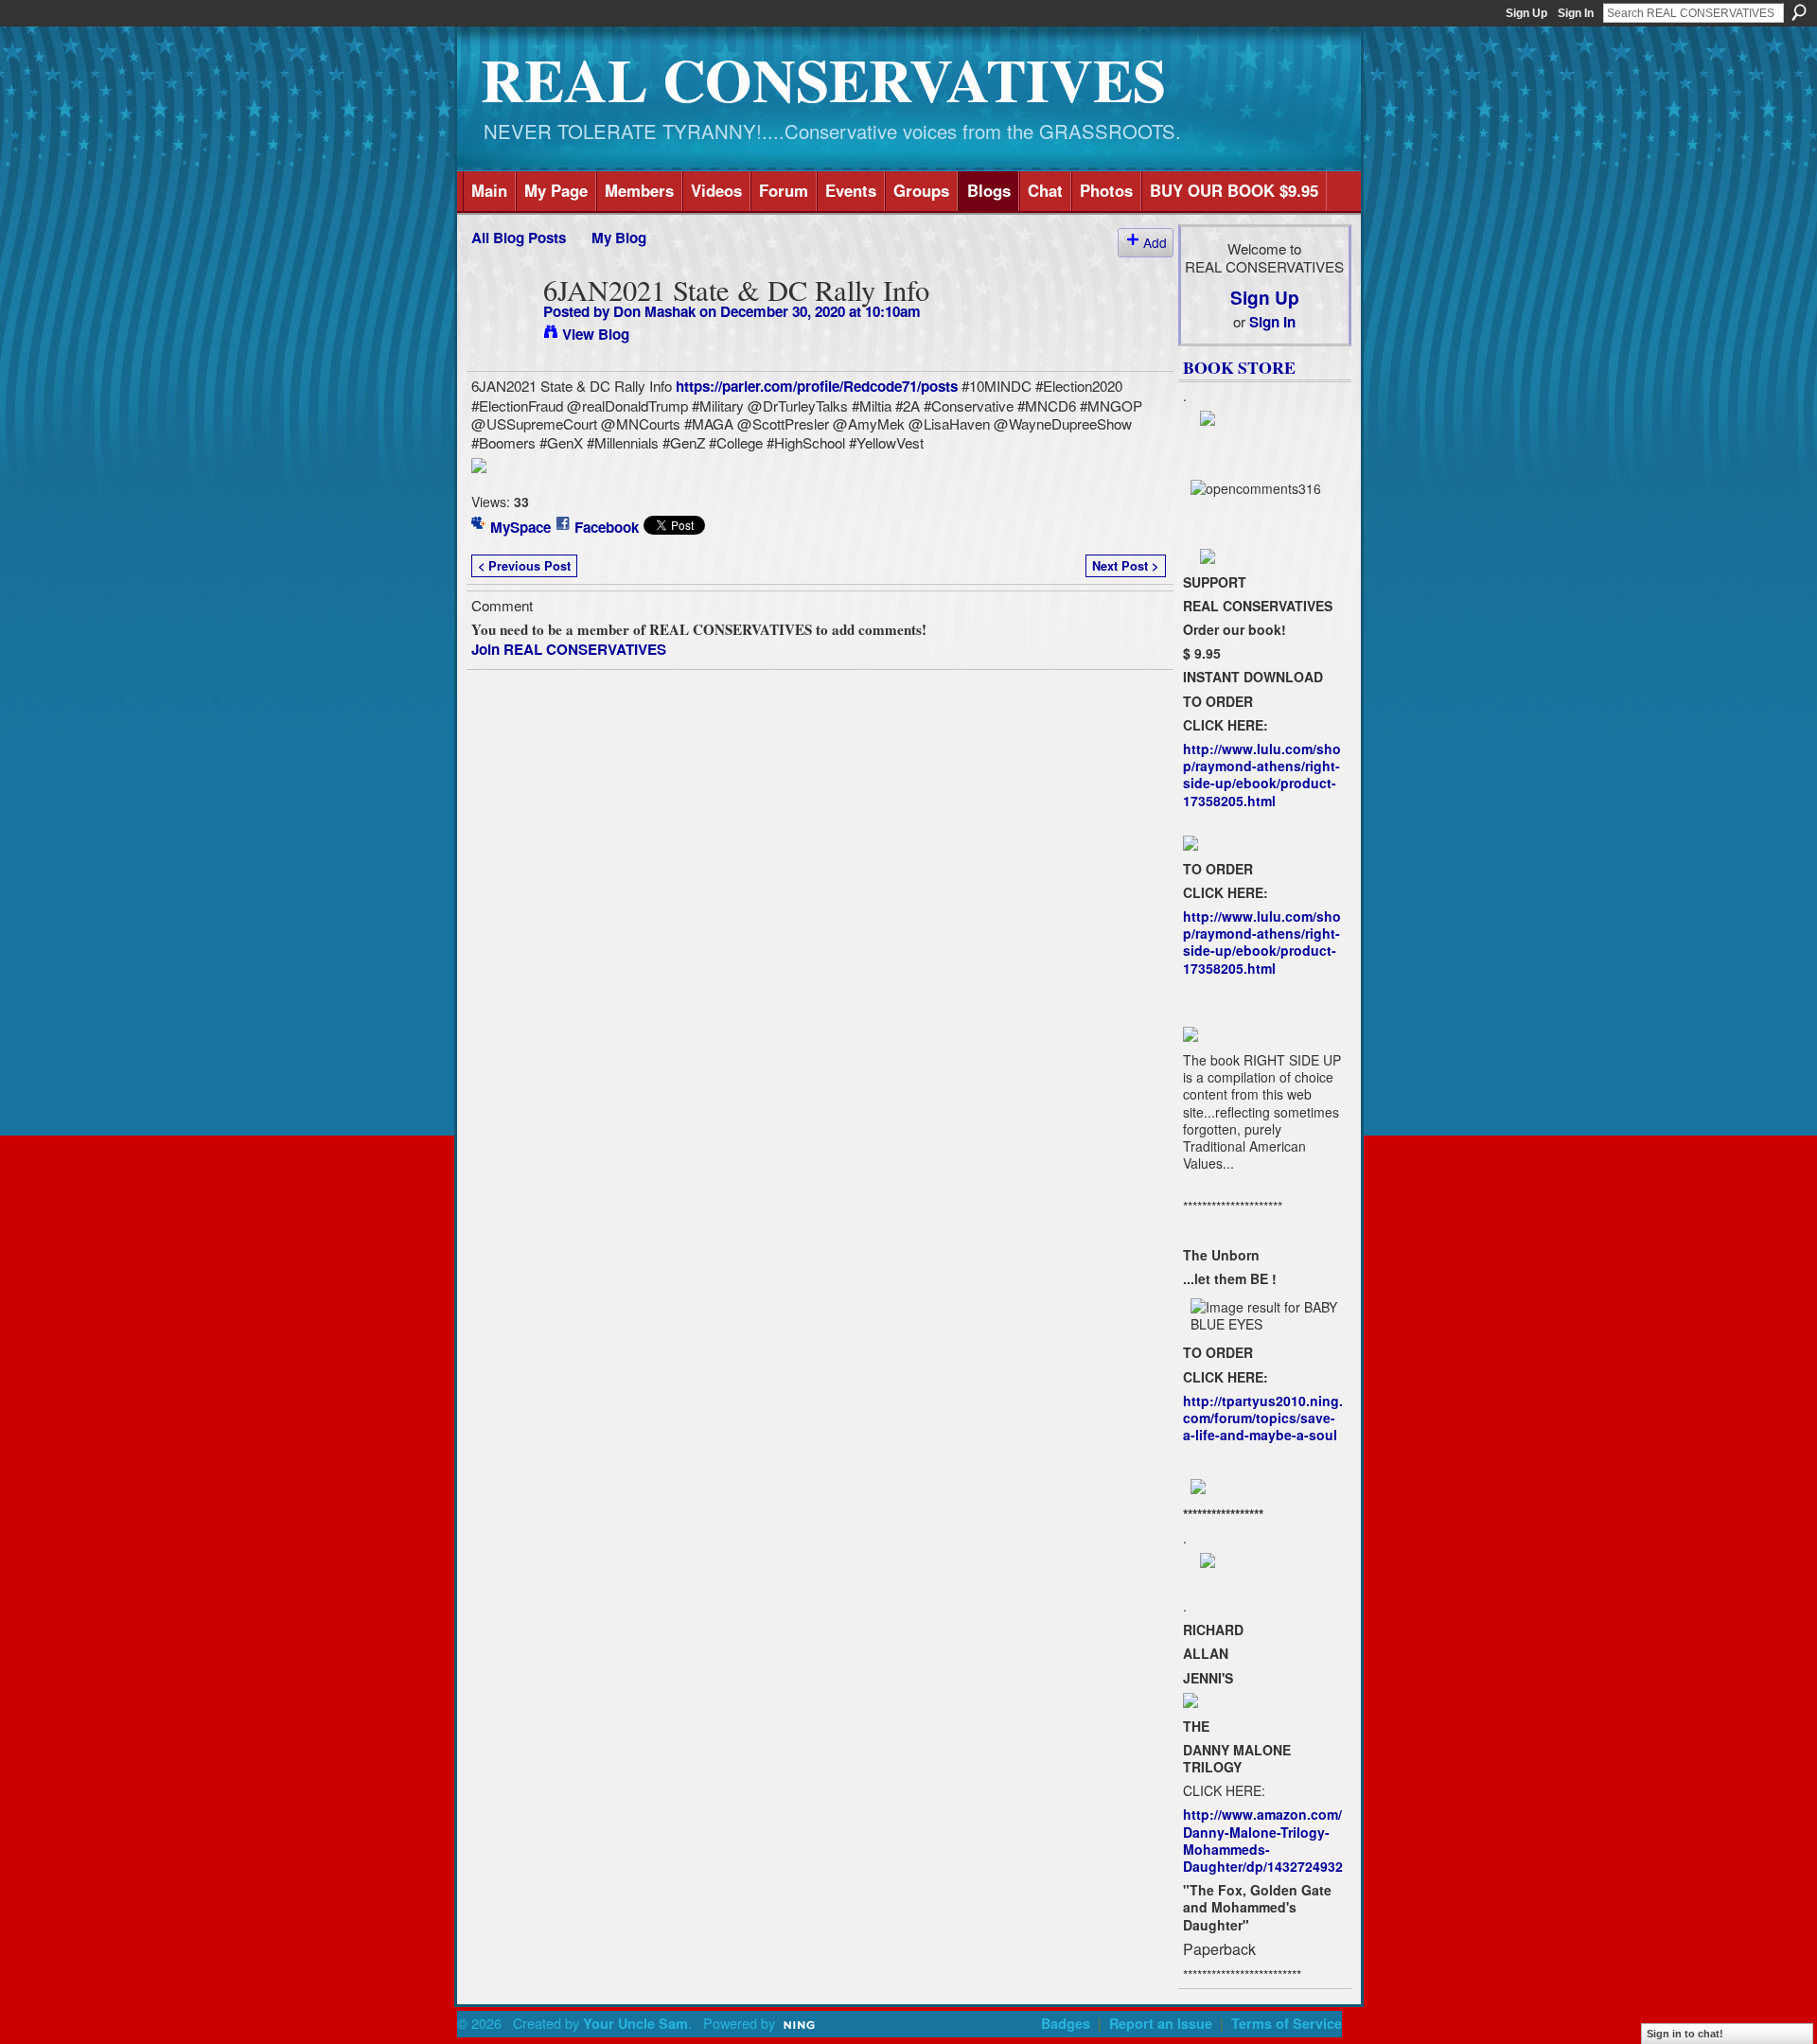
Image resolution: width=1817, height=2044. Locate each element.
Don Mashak (654, 311)
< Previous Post (524, 566)
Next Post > (1125, 566)
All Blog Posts (519, 238)
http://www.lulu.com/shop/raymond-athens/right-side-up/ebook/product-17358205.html (1262, 775)
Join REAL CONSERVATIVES (569, 649)
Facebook (607, 527)
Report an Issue (1161, 2023)
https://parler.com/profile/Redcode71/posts (817, 386)
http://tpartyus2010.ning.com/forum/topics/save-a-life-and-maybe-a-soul (1263, 1418)
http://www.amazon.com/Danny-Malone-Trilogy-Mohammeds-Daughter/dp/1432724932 (1263, 1840)
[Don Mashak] (502, 326)
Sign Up (1526, 13)
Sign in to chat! (1685, 2034)
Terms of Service (1287, 2023)
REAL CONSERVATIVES (823, 79)
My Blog (619, 238)
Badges (1066, 2023)
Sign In (1576, 13)
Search (1799, 12)
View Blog (596, 334)
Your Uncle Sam (635, 2023)
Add (1155, 242)
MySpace (520, 527)
